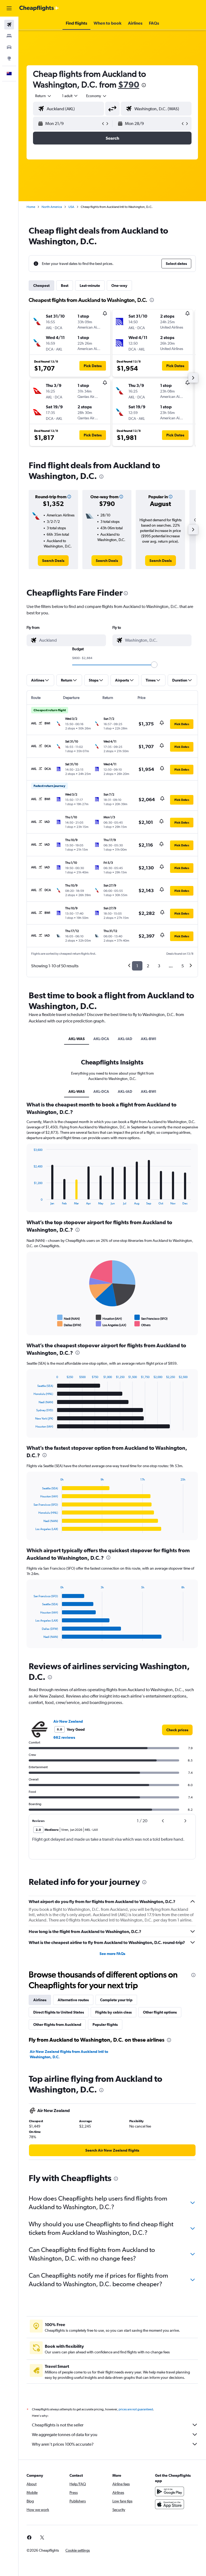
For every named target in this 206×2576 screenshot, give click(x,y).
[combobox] (97, 96)
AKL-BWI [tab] (148, 1039)
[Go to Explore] (9, 58)
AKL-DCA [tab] (101, 1039)
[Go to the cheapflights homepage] (39, 8)
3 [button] (159, 966)
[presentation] (144, 85)
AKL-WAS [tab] (77, 1039)
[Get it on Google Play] (170, 2491)
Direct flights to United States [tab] (59, 2012)
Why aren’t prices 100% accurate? (63, 2444)
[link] (53, 561)
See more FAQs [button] (112, 1954)
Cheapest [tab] (41, 286)
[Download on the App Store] (170, 2504)
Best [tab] (65, 286)
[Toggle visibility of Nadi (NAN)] (69, 1318)
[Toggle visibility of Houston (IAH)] (109, 1318)
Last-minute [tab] (90, 286)
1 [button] (137, 966)
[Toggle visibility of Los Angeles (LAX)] (111, 1324)
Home (31, 207)
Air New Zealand (68, 1721)
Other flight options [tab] (160, 2012)
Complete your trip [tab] (116, 2000)
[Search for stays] (9, 36)
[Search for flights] (9, 25)
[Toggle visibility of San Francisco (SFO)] (151, 1318)
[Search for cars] (9, 47)
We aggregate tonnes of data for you (65, 2435)
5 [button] (183, 966)
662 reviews (64, 1737)
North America (52, 207)
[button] (9, 8)
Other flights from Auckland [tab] (57, 2025)
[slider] (154, 665)
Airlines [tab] (40, 2000)
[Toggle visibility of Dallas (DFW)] (69, 1324)
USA (71, 207)
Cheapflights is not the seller (58, 2425)
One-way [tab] (119, 286)
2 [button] (148, 966)
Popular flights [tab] (105, 2025)
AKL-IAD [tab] (125, 1039)
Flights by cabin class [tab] (113, 2012)
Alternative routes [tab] (73, 2000)
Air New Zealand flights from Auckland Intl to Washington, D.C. (69, 2054)
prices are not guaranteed (136, 2409)
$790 (129, 84)
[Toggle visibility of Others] (142, 1324)
